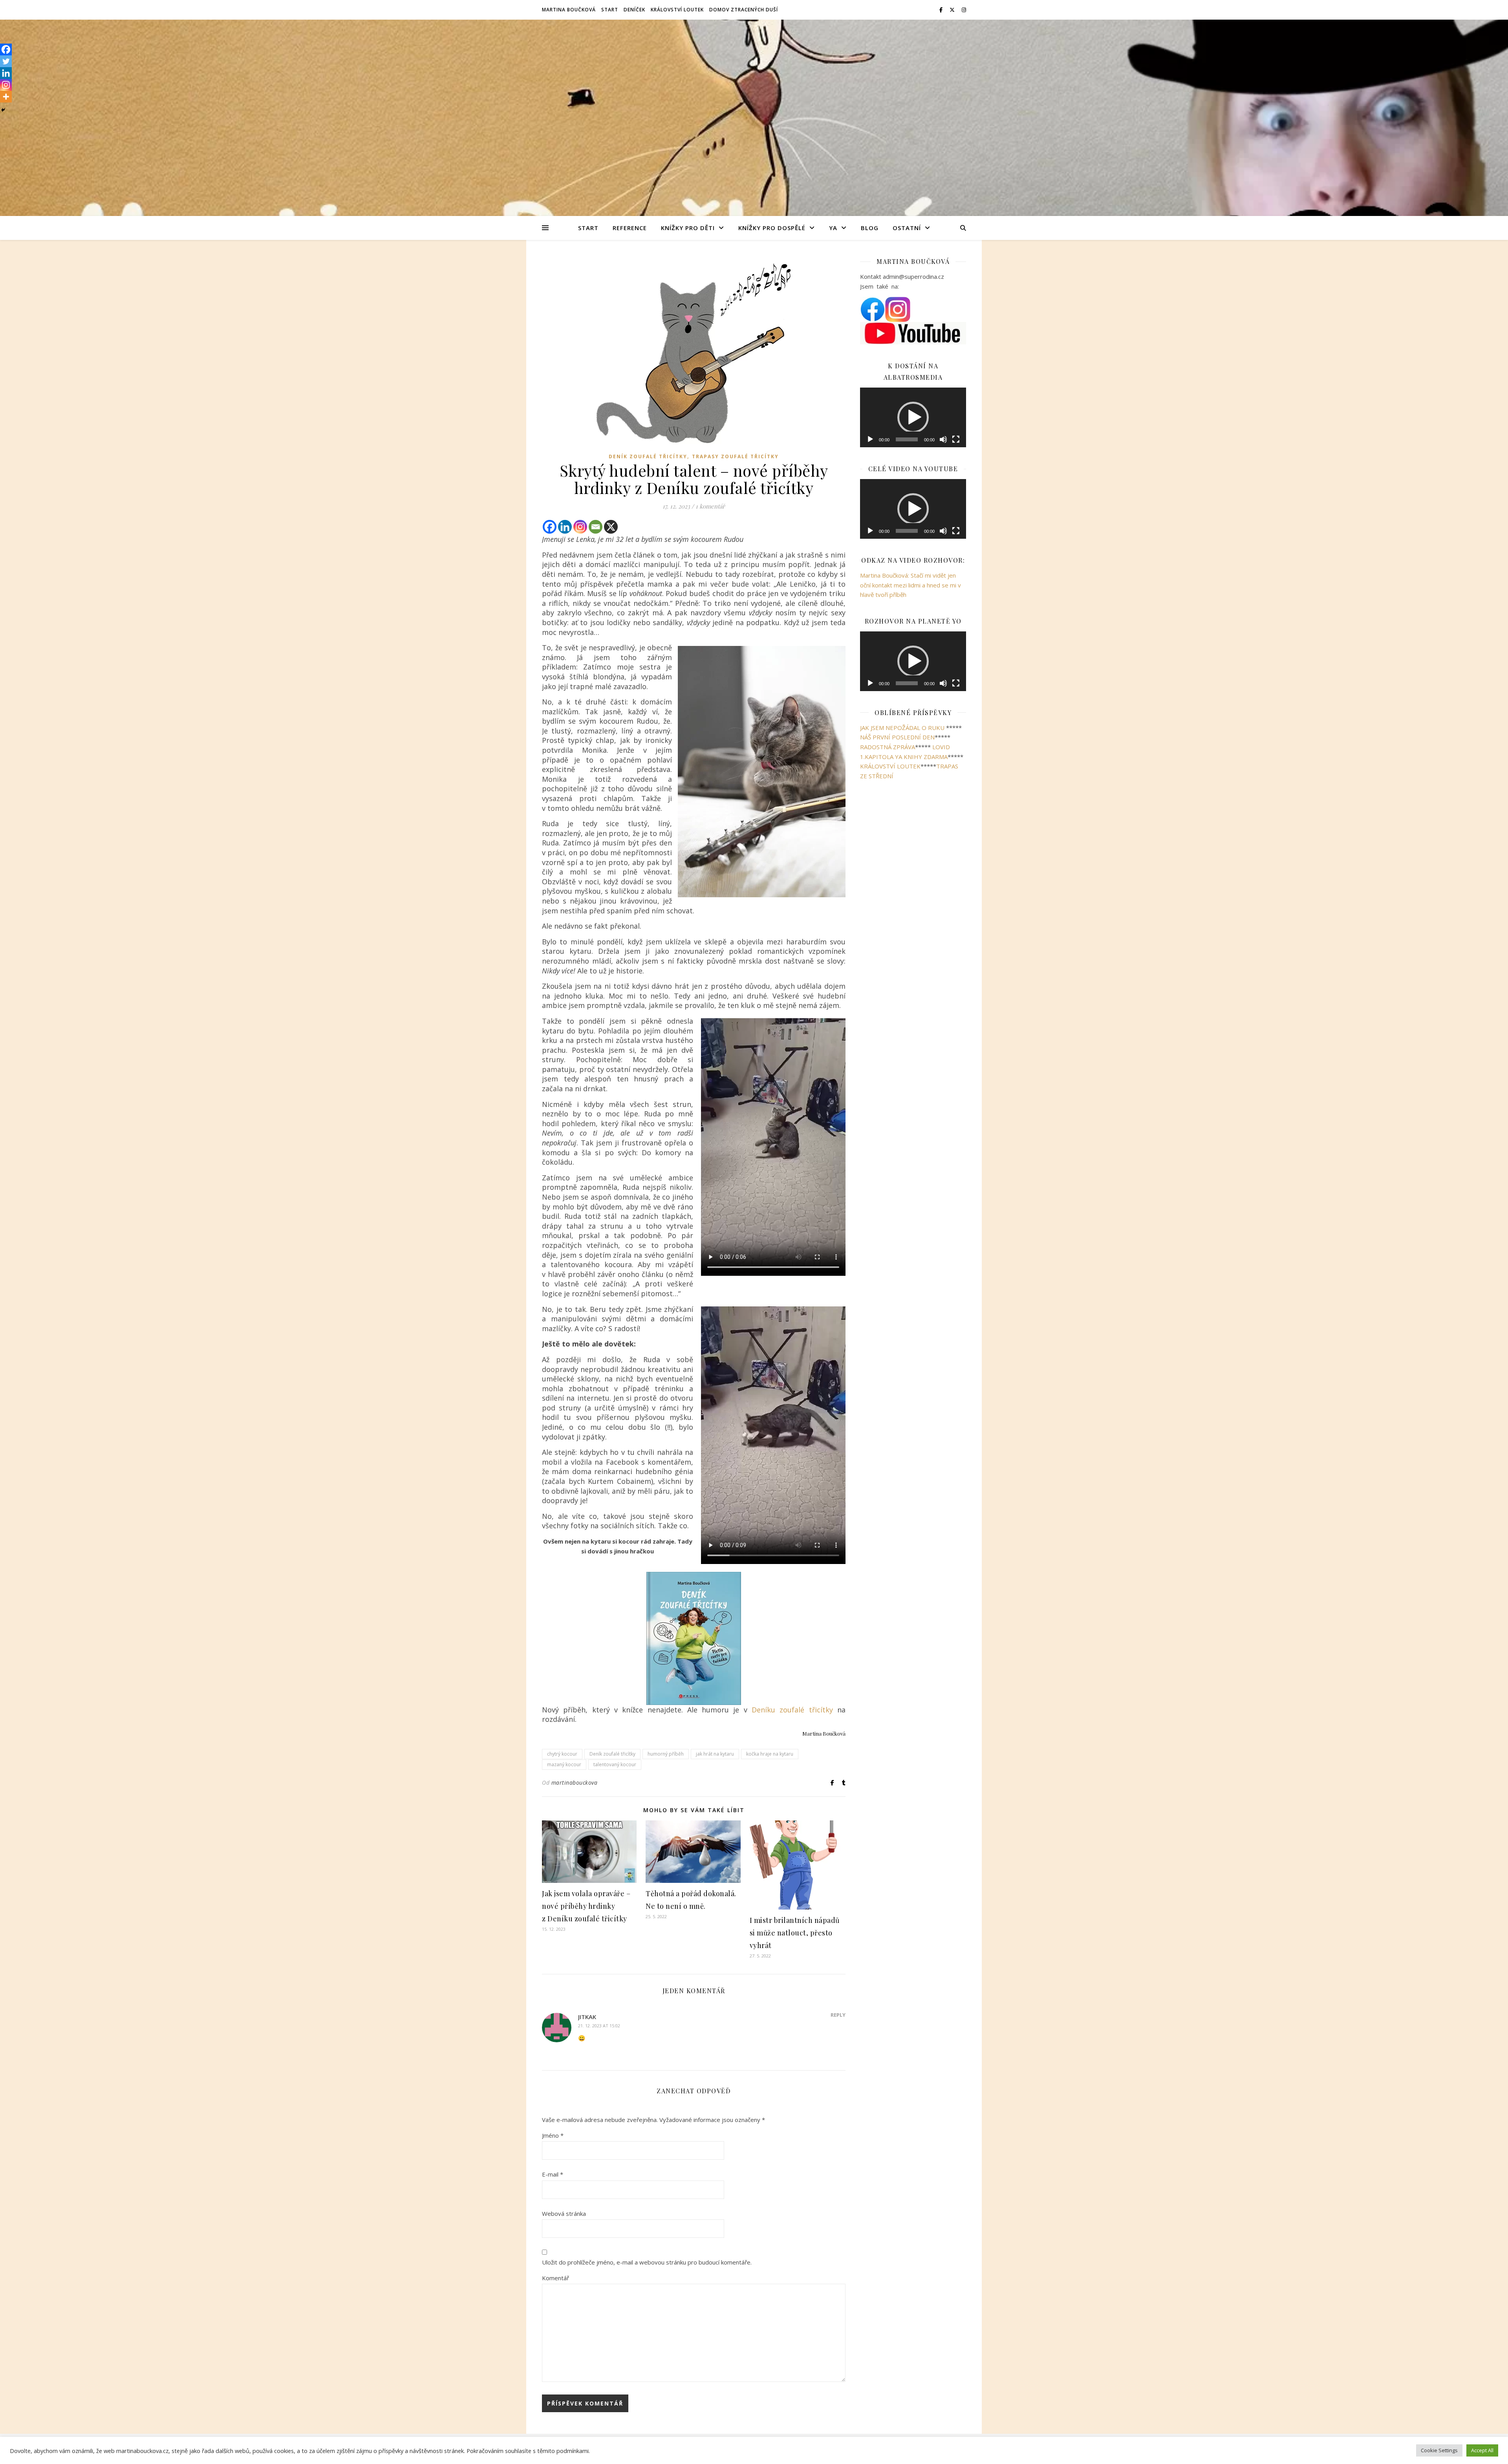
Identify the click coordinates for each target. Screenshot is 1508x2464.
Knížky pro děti (688, 228)
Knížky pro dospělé (772, 228)
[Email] (596, 527)
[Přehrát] (870, 568)
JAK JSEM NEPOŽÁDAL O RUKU (902, 856)
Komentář (555, 2278)
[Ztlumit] (943, 568)
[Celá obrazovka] (956, 568)
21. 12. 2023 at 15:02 (599, 2026)
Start (610, 10)
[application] (913, 482)
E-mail (553, 2174)
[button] (913, 482)
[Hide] (3, 110)
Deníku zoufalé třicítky (792, 1710)
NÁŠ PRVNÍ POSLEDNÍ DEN (897, 866)
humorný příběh (666, 1754)
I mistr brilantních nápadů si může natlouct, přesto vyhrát (795, 1933)
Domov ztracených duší (744, 10)
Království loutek (677, 10)
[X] (611, 527)
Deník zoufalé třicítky (648, 456)
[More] (6, 97)
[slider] (907, 568)
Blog (870, 228)
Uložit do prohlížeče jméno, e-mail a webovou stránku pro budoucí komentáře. (647, 2262)
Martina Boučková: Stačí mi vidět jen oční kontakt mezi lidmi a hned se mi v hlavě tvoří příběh (910, 714)
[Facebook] (550, 527)
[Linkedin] (565, 527)
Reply (838, 2015)
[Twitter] (6, 61)
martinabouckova (575, 1783)
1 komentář (710, 506)
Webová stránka (564, 2213)
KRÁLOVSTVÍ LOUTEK (890, 895)
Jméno (553, 2135)
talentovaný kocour (615, 1764)
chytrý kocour (562, 1754)
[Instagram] (580, 527)
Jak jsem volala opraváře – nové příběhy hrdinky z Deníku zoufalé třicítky (586, 1906)
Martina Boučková (569, 10)
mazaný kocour (564, 1764)
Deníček (634, 10)
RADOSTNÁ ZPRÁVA (888, 876)
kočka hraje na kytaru (770, 1754)
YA (833, 228)
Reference (630, 228)
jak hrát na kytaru (715, 1754)
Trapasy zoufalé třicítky (735, 456)
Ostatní (907, 228)
